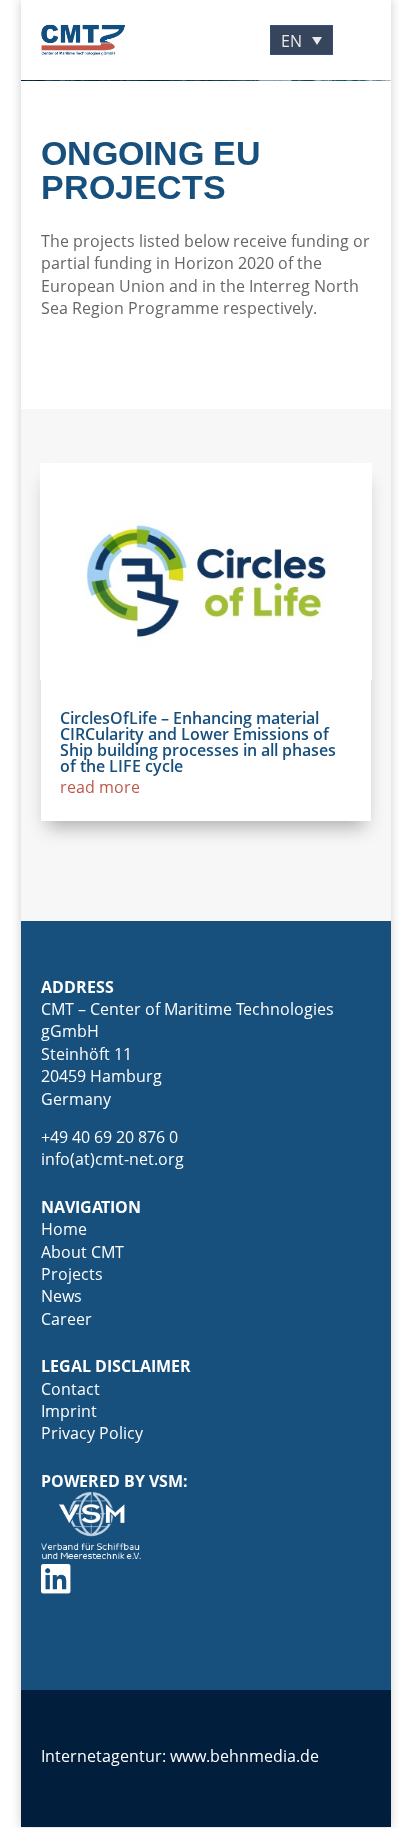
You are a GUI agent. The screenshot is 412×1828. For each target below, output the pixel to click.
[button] (301, 40)
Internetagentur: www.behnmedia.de (180, 1756)
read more (100, 787)
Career (66, 1319)
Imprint (69, 1411)
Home (64, 1229)
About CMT (82, 1252)
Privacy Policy (92, 1433)
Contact (70, 1389)
